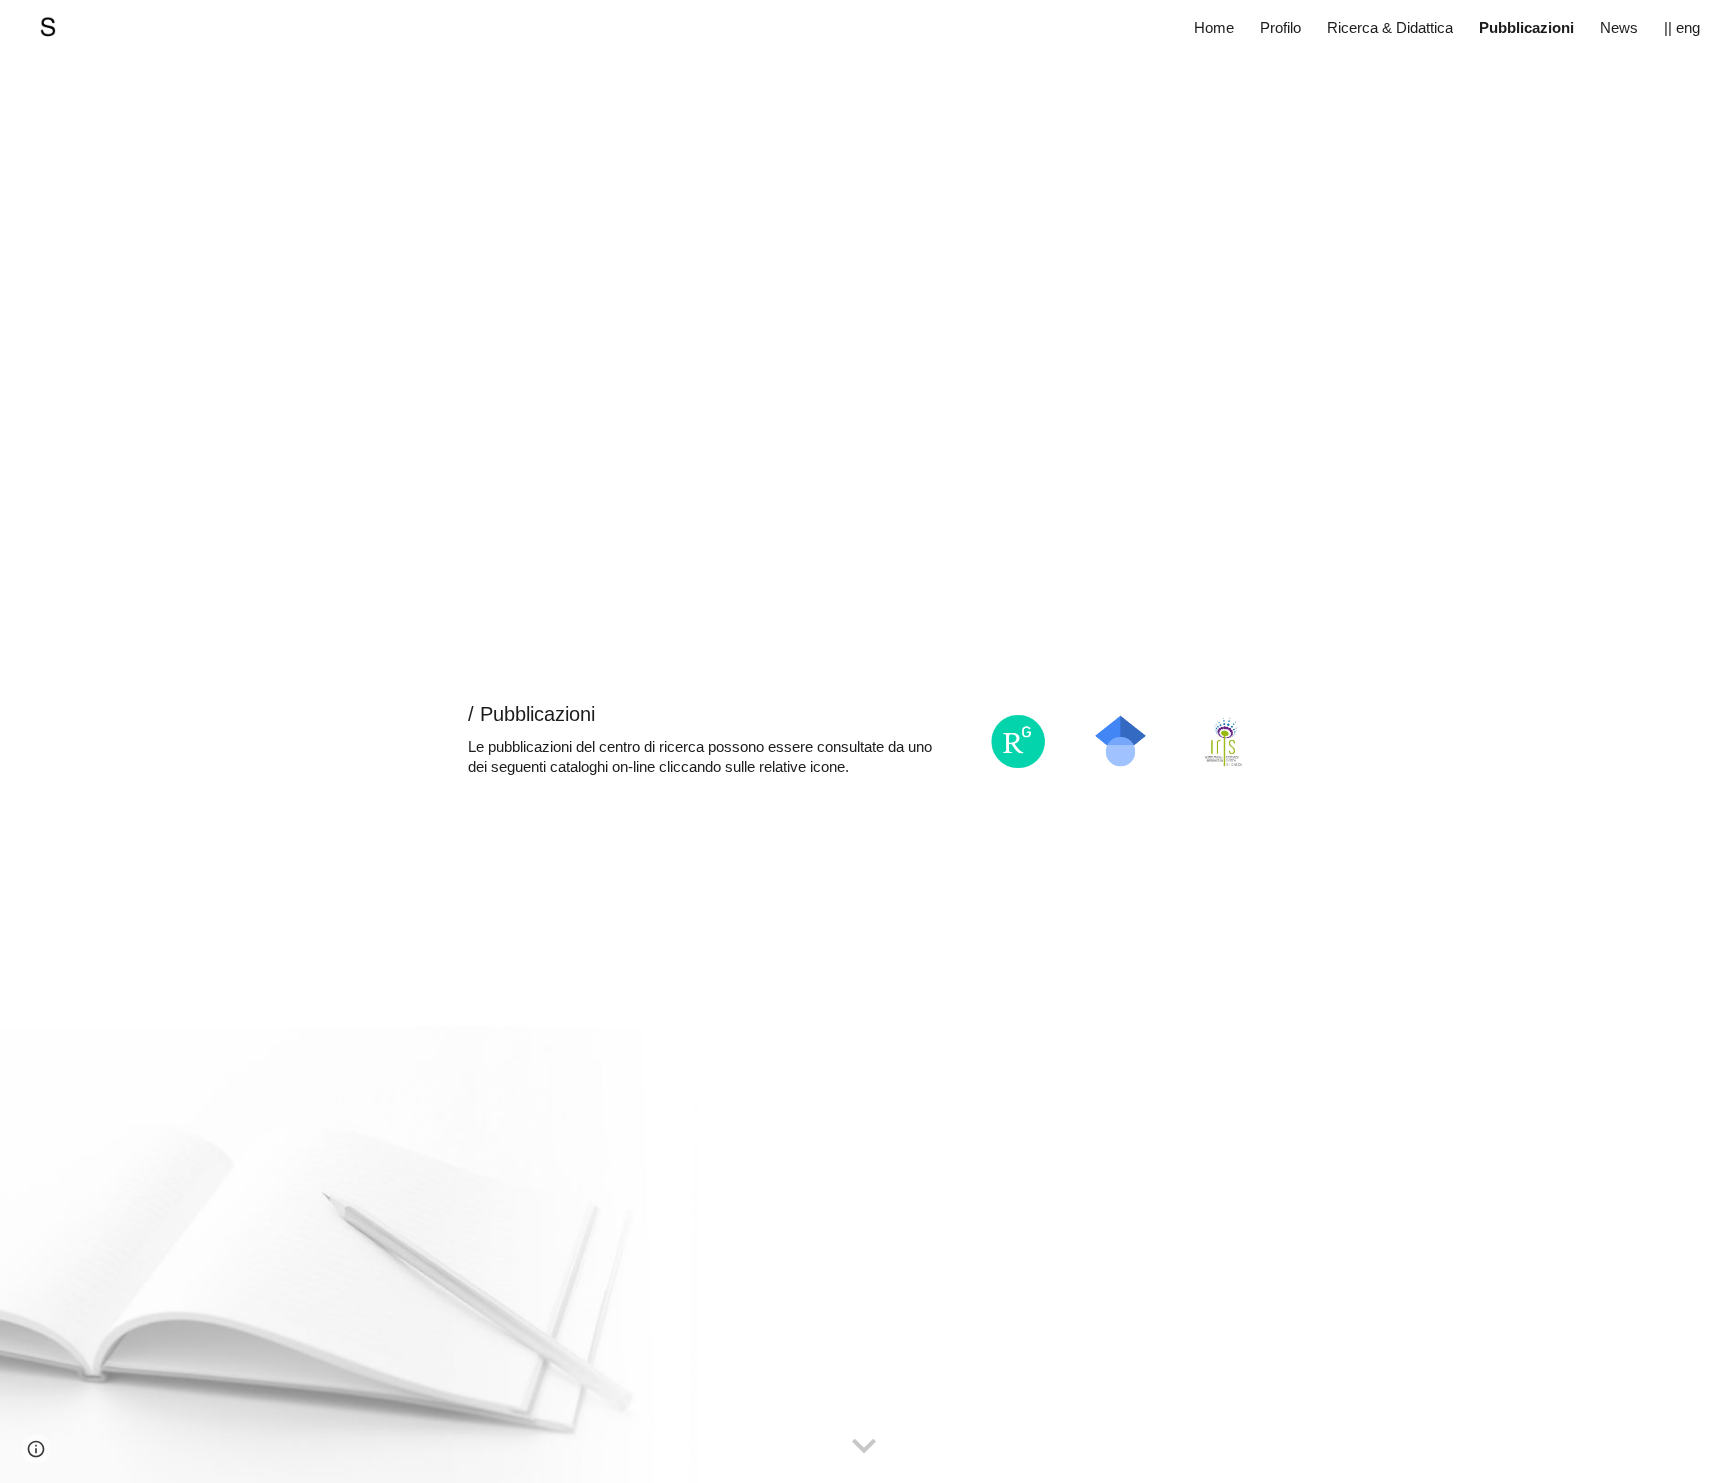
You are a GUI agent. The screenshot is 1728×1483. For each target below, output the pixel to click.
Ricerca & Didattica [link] (1390, 28)
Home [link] (1214, 28)
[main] (710, 739)
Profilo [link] (1280, 28)
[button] (864, 1447)
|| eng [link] (1682, 28)
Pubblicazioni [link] (1526, 28)
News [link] (1619, 28)
